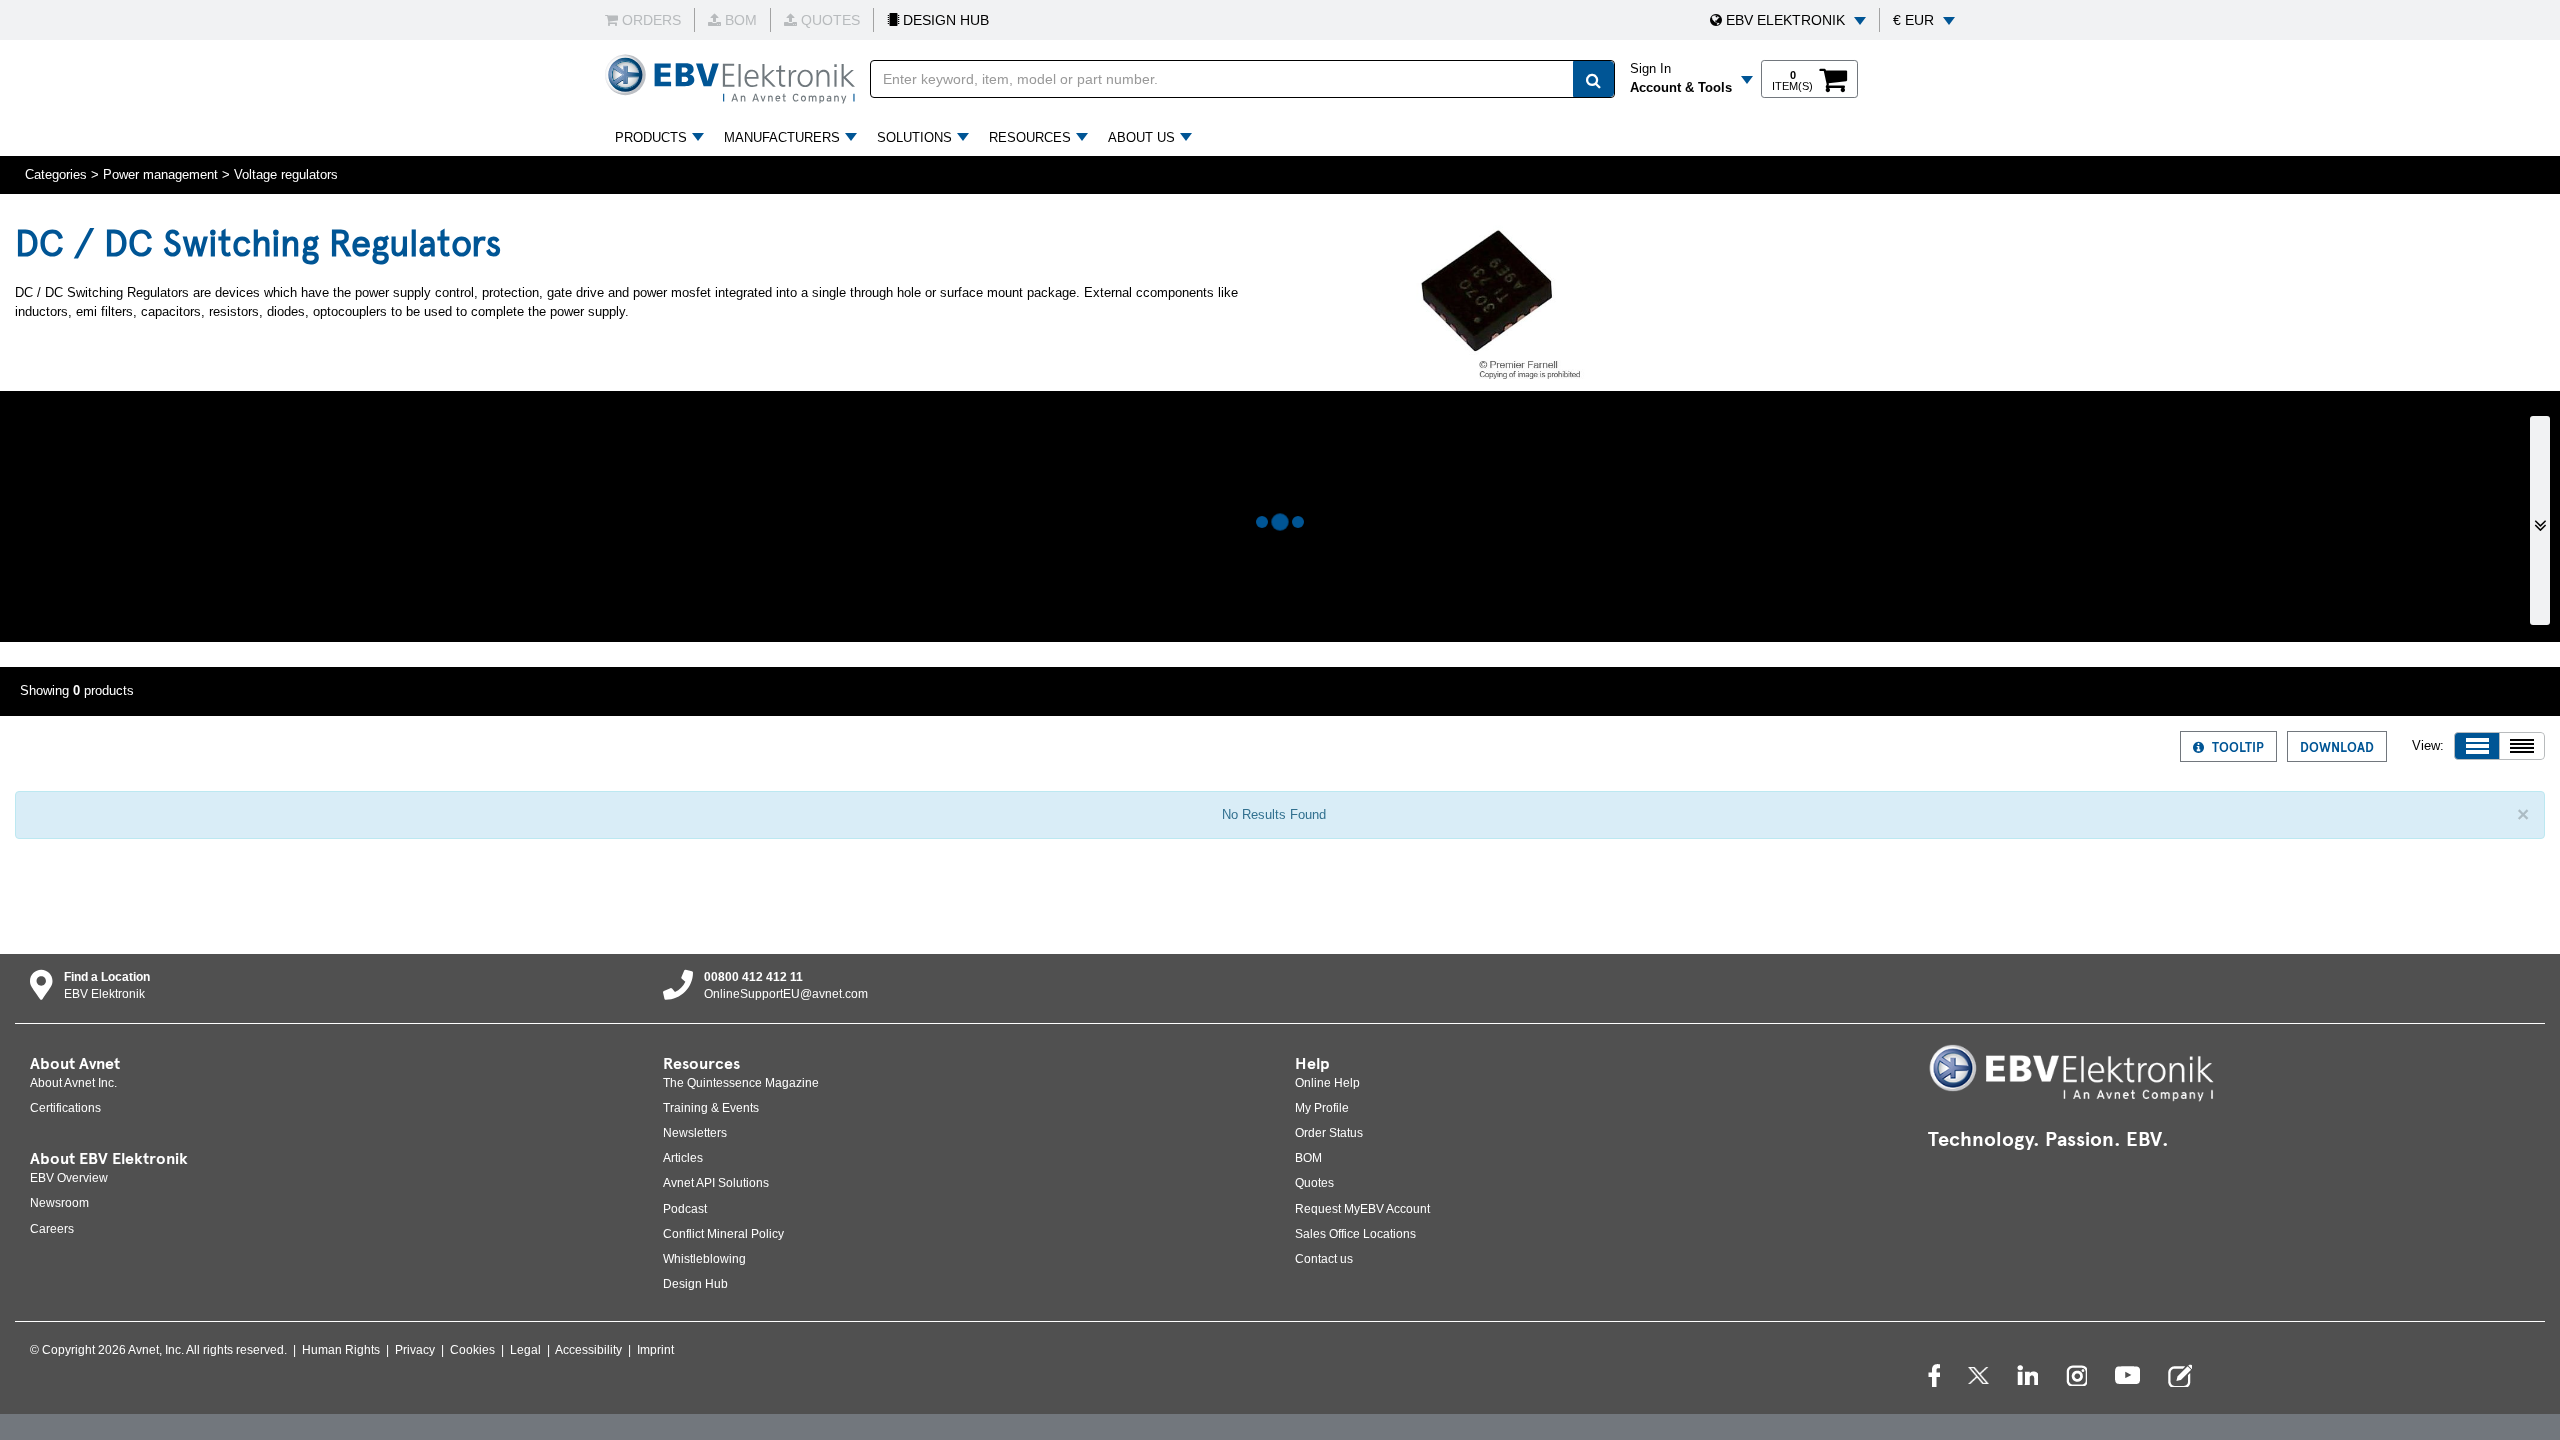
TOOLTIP (2238, 746)
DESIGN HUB (944, 20)
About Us (1141, 137)
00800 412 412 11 (753, 977)
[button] (1788, 20)
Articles (683, 1158)
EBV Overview (69, 1178)
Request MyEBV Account (1362, 1209)
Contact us (1324, 1259)
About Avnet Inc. (73, 1083)
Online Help (1327, 1083)
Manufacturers (782, 137)
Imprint (655, 1350)
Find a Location (107, 977)
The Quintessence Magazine (741, 1083)
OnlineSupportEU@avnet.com (786, 994)
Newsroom (59, 1203)
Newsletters (695, 1133)
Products (651, 137)
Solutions (914, 137)
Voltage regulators (286, 174)
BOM (1308, 1158)
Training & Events (711, 1108)
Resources (1030, 137)
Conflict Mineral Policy (723, 1234)
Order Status (1329, 1133)
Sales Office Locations (1355, 1234)
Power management (160, 174)
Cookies (472, 1350)
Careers (52, 1229)
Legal (525, 1350)
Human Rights (341, 1350)
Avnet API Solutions (716, 1183)
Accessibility (588, 1350)
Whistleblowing (704, 1259)
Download (2337, 746)
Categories (56, 174)
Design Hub (695, 1284)
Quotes (1314, 1183)
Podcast (685, 1209)
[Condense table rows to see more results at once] (2522, 746)
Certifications (65, 1108)
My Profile (1322, 1108)
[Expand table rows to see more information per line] (2477, 746)
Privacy (415, 1350)
